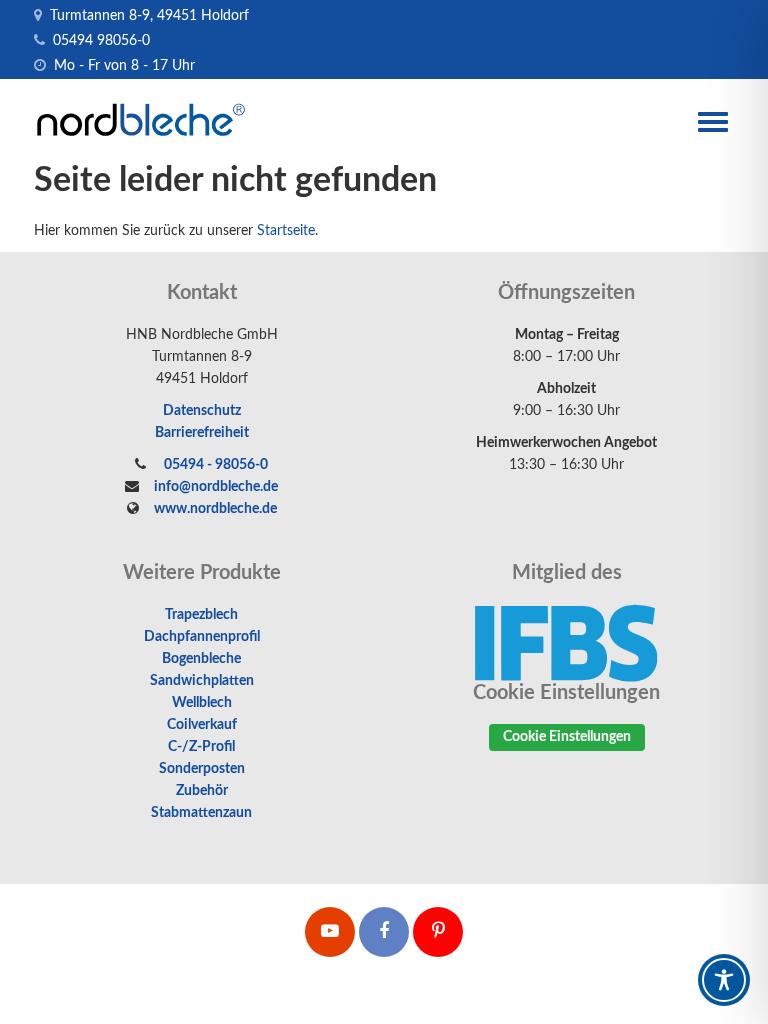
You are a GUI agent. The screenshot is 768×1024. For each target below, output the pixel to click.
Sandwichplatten (202, 681)
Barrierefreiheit (202, 433)
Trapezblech (201, 615)
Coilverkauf (202, 725)
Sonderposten (202, 769)
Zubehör (202, 791)
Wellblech (202, 703)
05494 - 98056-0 (214, 465)
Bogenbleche (201, 659)
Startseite (286, 231)
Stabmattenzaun (201, 813)
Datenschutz (202, 411)
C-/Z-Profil (201, 747)
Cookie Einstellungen (567, 737)
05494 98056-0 (99, 41)
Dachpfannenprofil (202, 637)
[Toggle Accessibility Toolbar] (724, 980)
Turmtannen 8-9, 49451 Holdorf (147, 16)
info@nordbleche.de (216, 487)
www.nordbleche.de (215, 509)
